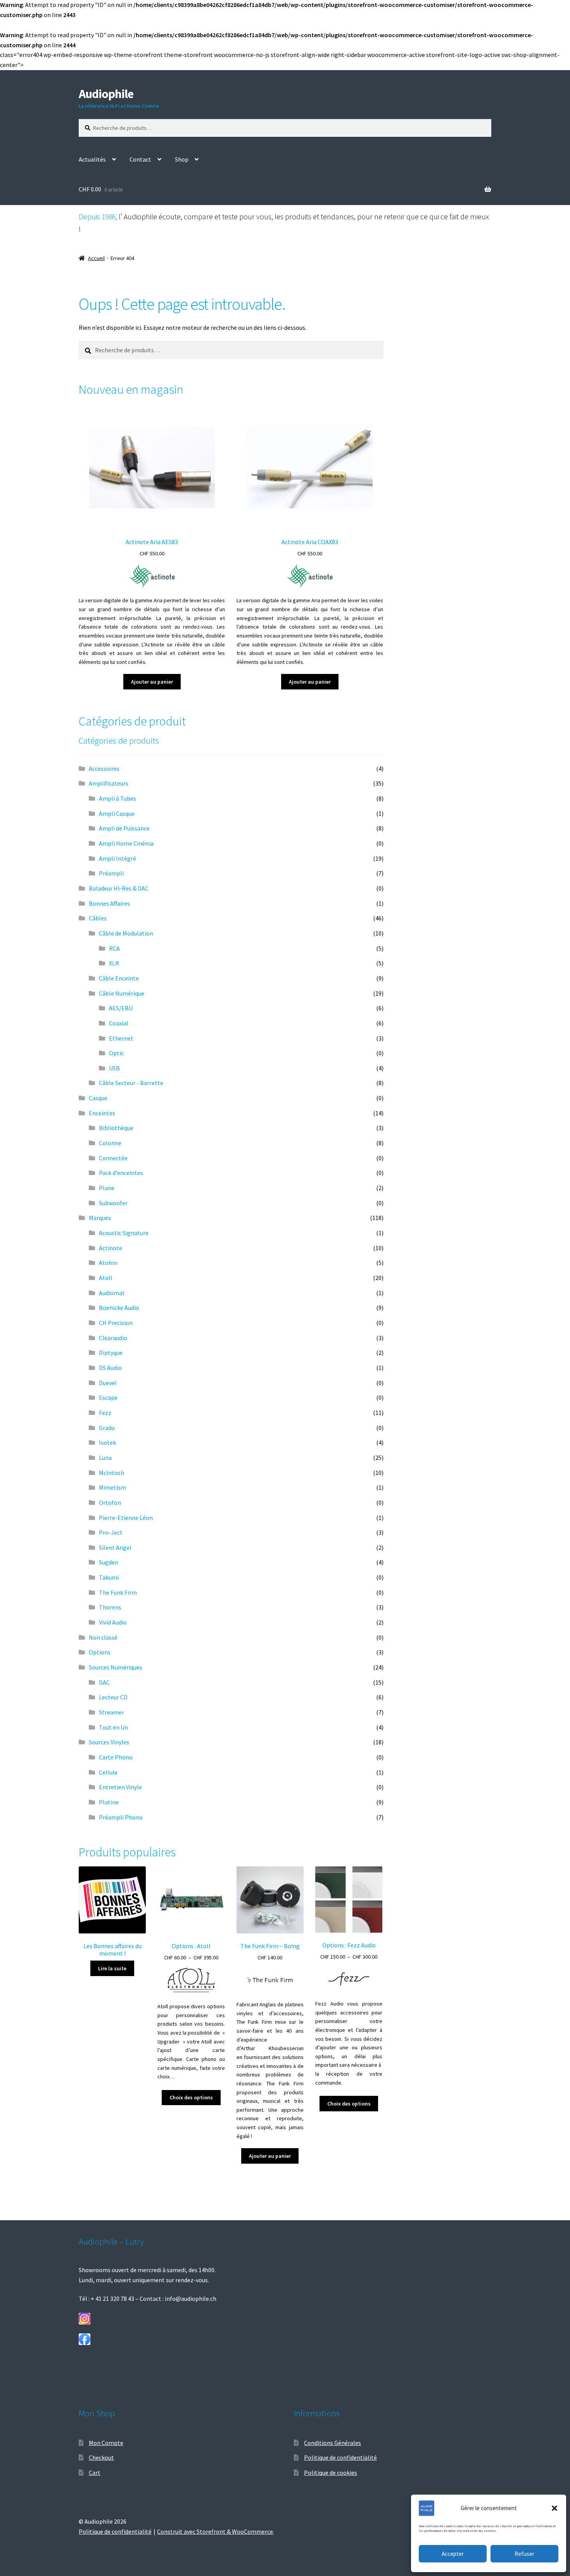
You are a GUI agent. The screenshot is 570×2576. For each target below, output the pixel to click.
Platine (109, 1802)
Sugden (109, 1562)
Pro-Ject (111, 1532)
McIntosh (111, 1473)
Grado (107, 1428)
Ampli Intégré (117, 858)
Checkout (101, 2457)
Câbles (98, 918)
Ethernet (121, 1038)
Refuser (524, 2554)
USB (114, 1068)
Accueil (96, 258)
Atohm (108, 1263)
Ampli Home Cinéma (126, 843)
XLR (114, 963)
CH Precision (116, 1323)
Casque (98, 1098)
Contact (140, 159)
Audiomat (112, 1293)
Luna (105, 1458)
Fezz (105, 1413)
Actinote (111, 1248)
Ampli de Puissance (124, 828)
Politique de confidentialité (340, 2457)
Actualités (92, 159)
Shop (182, 159)
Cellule (108, 1772)
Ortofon (110, 1503)
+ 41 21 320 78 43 (112, 2299)
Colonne (110, 1143)
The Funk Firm (118, 1592)
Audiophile (106, 94)
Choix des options (191, 2097)
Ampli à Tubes (117, 798)
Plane (107, 1188)
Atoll (106, 1278)
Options (100, 1652)
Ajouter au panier (152, 682)
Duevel (108, 1383)
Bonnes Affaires (109, 903)
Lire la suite (112, 1968)
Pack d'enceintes (121, 1173)
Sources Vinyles (109, 1742)
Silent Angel (115, 1547)
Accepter (453, 2554)
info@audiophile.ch (191, 2299)
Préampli (111, 873)
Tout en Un (113, 1727)
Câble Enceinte (119, 978)
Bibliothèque (116, 1128)
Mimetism (112, 1487)
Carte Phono (116, 1757)
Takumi (109, 1577)
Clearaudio (113, 1338)
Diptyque (111, 1353)
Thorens (110, 1607)
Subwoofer (113, 1203)
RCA (114, 948)
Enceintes (102, 1113)
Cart (95, 2473)
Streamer (111, 1712)
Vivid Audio (113, 1622)
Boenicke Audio (119, 1308)
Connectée (113, 1158)
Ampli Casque (117, 813)
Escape (108, 1397)
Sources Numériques (116, 1667)
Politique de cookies (331, 2473)
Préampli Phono (121, 1817)
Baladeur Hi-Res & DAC (119, 888)
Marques (100, 1218)
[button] (554, 2508)
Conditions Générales (332, 2443)
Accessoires (104, 768)
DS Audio (110, 1368)
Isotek (107, 1442)
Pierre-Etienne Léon (126, 1518)
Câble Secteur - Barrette (131, 1083)
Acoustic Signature (124, 1233)
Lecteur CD (113, 1697)
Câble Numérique (122, 993)
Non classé (103, 1637)
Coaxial (119, 1023)
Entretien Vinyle (120, 1787)
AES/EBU (121, 1008)
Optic (116, 1053)
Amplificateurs (109, 783)
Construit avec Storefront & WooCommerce (215, 2531)
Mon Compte (106, 2443)
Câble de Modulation (126, 933)
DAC (104, 1682)
